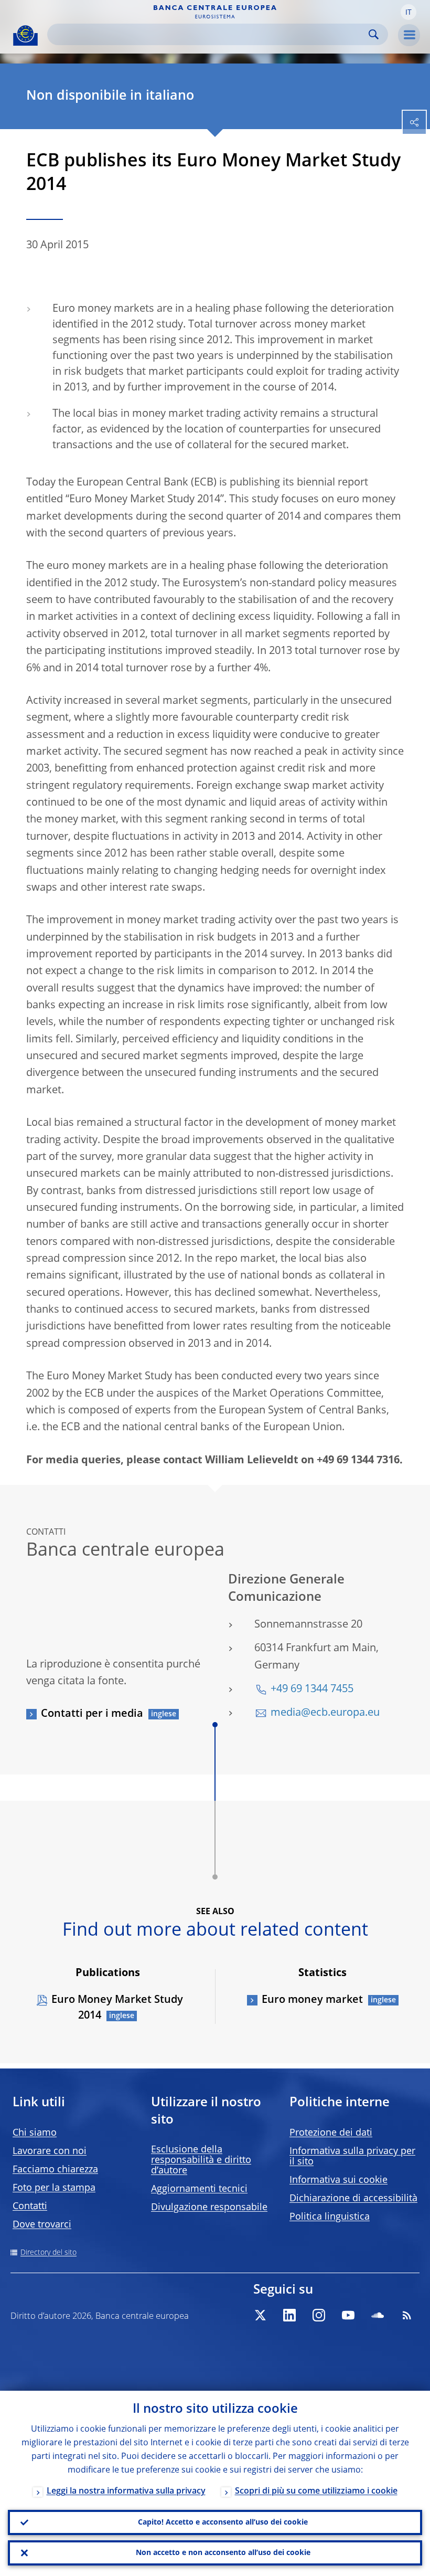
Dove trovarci (42, 2225)
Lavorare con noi (50, 2151)
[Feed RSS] (407, 2315)
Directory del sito (49, 2253)
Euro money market (312, 2000)
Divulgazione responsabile (209, 2208)
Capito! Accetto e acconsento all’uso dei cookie (223, 2522)
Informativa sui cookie (338, 2180)
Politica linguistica (330, 2217)
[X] (260, 2315)
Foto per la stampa (54, 2188)
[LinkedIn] (289, 2315)
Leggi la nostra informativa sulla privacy (126, 2491)
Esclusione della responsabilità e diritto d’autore (201, 2160)
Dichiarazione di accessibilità (353, 2199)
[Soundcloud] (378, 2315)
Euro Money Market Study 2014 (117, 2008)
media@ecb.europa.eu (325, 1713)
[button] (408, 12)
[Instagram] (319, 2315)
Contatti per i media (92, 1714)
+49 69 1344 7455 (312, 1690)
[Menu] (409, 35)
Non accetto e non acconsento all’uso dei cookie (223, 2553)
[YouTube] (348, 2315)
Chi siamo (35, 2133)
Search (374, 34)
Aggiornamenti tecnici (199, 2189)
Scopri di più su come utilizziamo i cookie (316, 2491)
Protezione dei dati (331, 2133)
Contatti (30, 2207)
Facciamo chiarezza (55, 2170)
